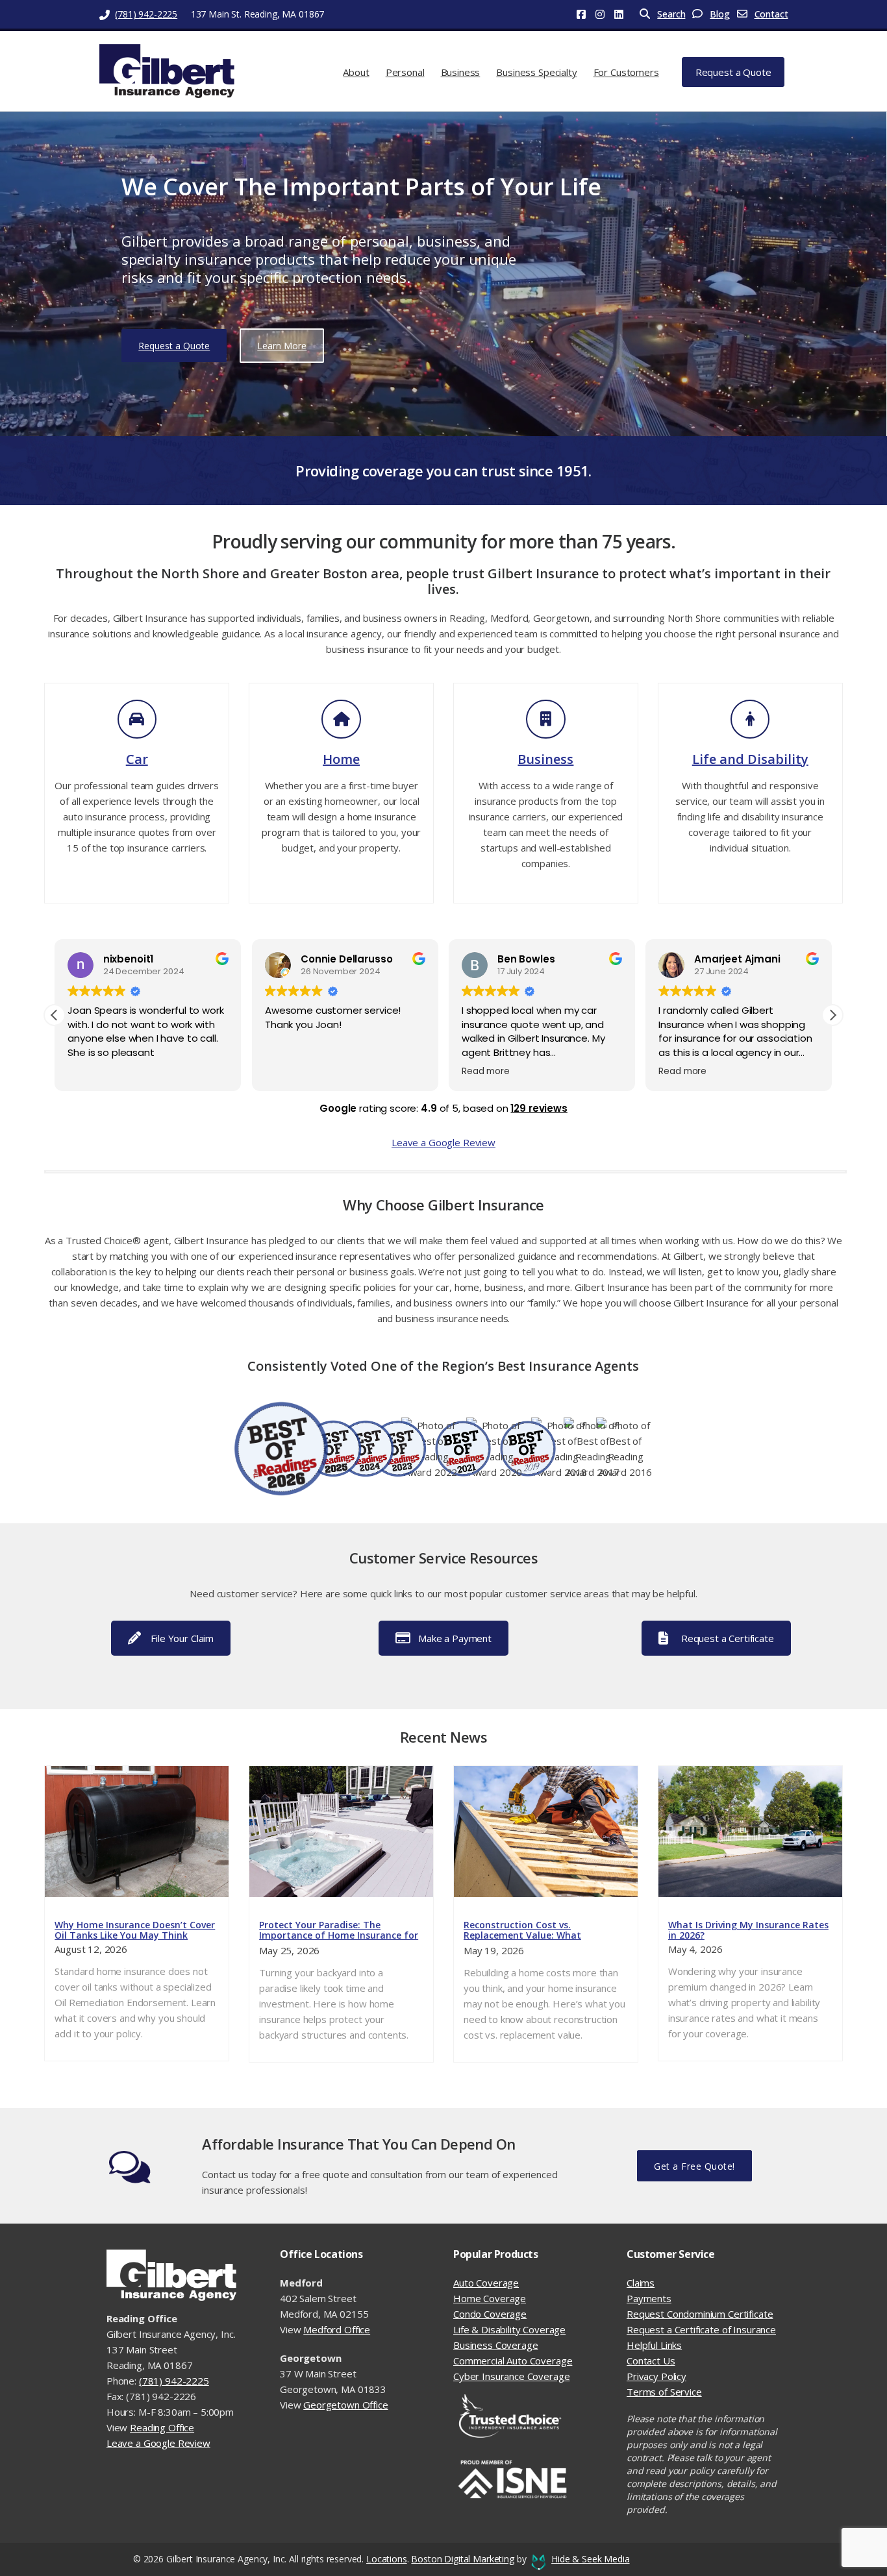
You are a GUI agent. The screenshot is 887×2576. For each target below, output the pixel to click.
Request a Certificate (728, 1638)
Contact (771, 14)
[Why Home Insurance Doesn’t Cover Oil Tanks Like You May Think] (137, 1832)
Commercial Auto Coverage (513, 2361)
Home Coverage (490, 2298)
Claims (641, 2283)
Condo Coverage (490, 2314)
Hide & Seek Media (590, 2559)
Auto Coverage (486, 2283)
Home (341, 759)
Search (671, 14)
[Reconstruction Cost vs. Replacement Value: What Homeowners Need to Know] (546, 1832)
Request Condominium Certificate (700, 2314)
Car (137, 759)
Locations (387, 2559)
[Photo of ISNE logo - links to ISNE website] (530, 2480)
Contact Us (651, 2361)
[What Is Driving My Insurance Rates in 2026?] (750, 1832)
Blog (719, 14)
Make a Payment (455, 1638)
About (356, 72)
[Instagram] (605, 14)
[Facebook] (586, 14)
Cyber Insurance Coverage (511, 2376)
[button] (832, 1015)
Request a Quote (733, 72)
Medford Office (337, 2329)
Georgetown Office (345, 2405)
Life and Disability (750, 759)
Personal (405, 72)
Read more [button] (486, 1072)
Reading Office (162, 2427)
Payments (649, 2298)
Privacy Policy (656, 2376)
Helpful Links (654, 2345)
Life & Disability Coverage (509, 2329)
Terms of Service (664, 2392)
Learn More (282, 346)
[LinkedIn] (624, 14)
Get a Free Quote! (694, 2166)
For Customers (626, 72)
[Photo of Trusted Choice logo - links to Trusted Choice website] (530, 2416)
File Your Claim (182, 1638)
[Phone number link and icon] (106, 14)
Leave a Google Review (443, 1142)
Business (461, 72)
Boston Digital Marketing (462, 2559)
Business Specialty (536, 72)
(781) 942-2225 (146, 14)
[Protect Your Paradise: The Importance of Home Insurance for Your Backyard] (341, 1832)
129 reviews (539, 1108)
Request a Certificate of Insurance (701, 2329)
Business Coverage (495, 2345)
